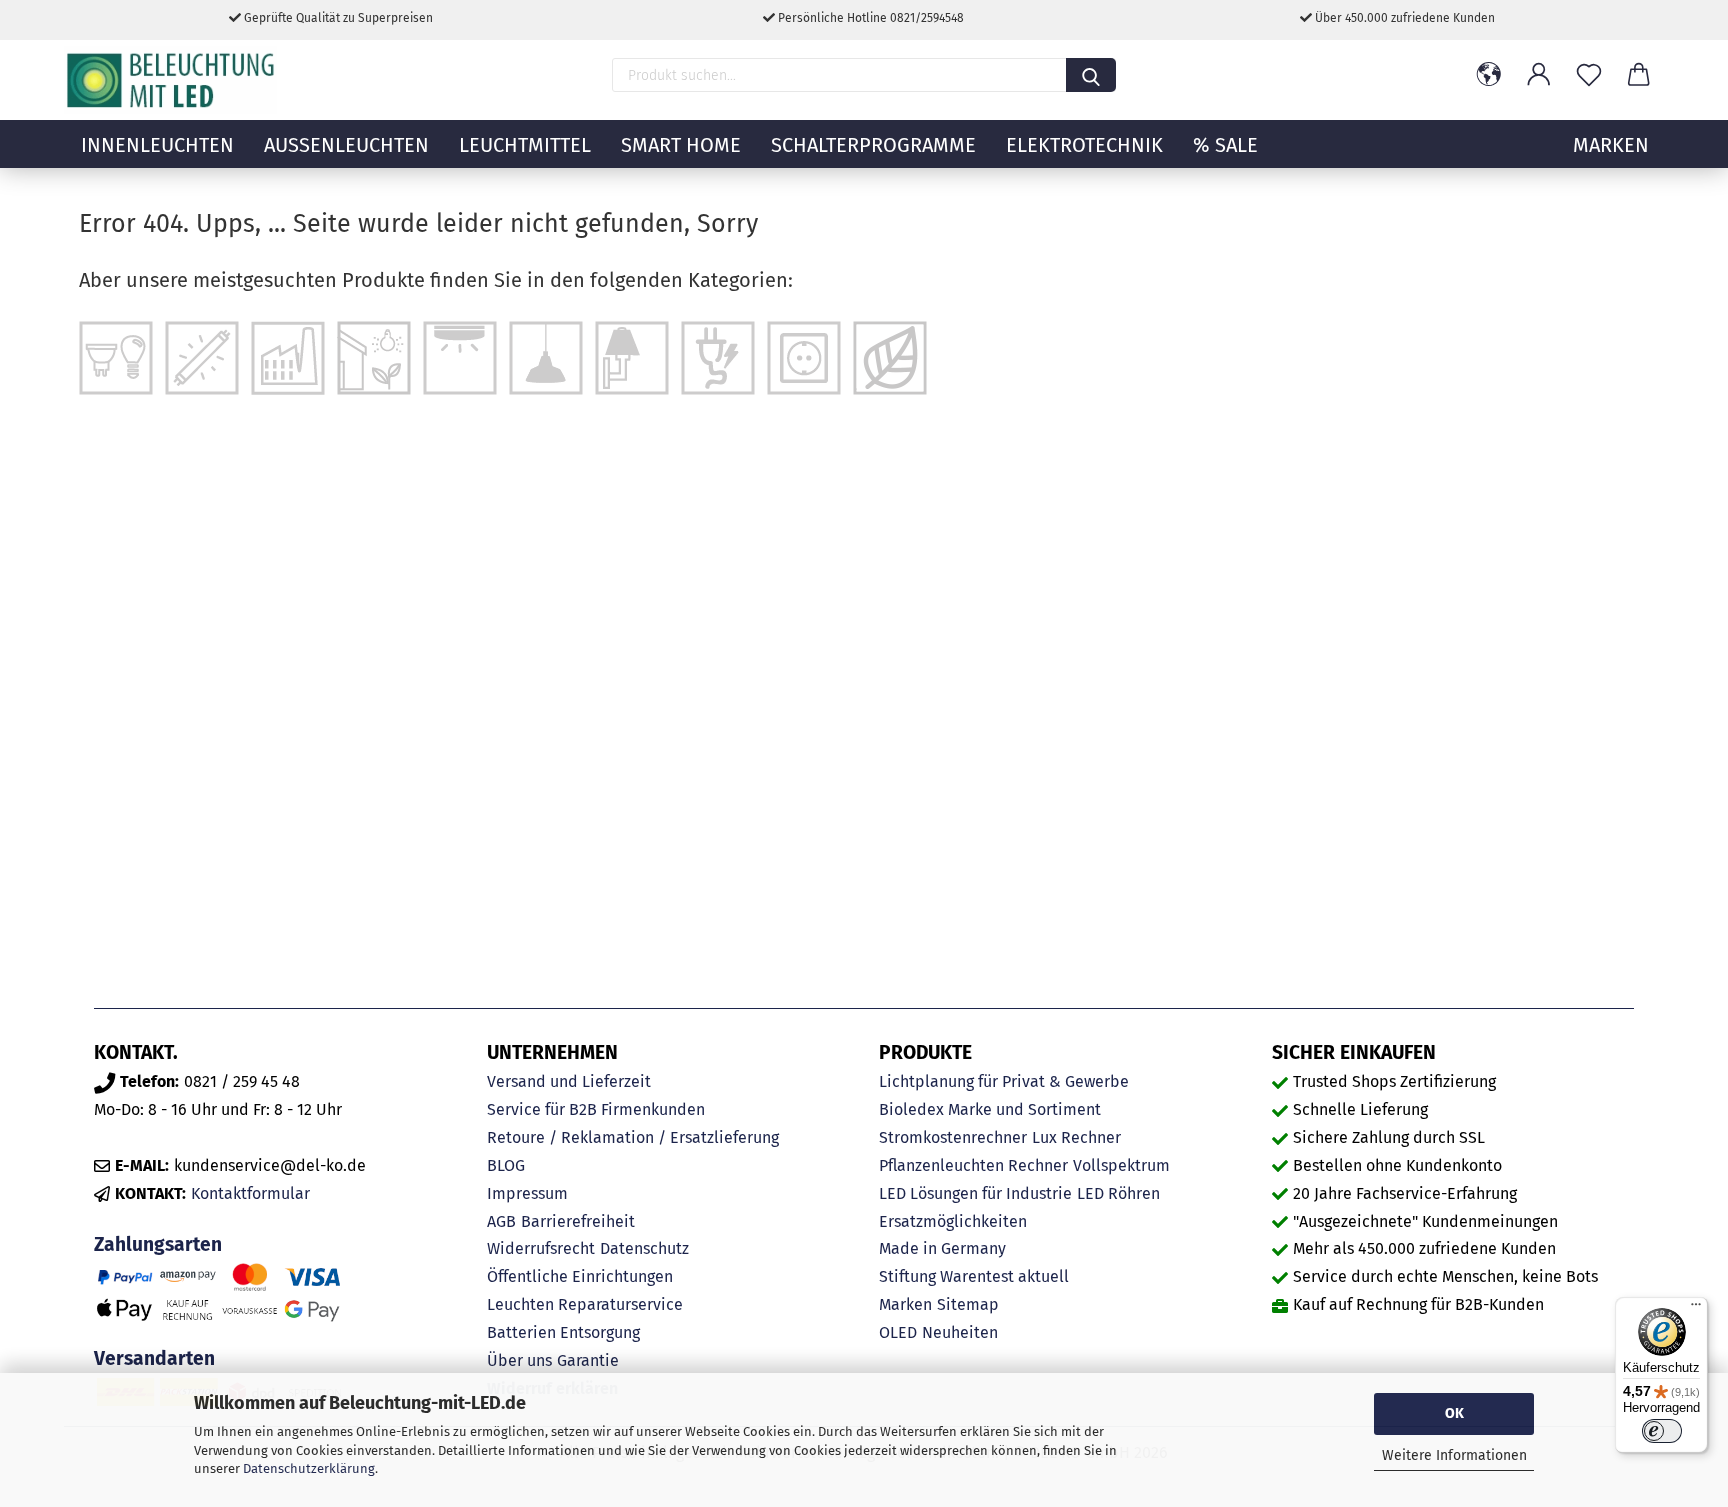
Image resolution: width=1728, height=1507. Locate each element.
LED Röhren (1118, 1193)
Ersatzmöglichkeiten (953, 1221)
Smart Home (681, 145)
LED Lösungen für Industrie (975, 1193)
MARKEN (1611, 145)
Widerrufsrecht (541, 1248)
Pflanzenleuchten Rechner (973, 1165)
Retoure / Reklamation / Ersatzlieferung (633, 1137)
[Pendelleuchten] (546, 356)
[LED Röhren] (202, 356)
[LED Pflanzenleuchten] (890, 356)
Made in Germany (942, 1248)
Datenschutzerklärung (309, 1468)
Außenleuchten (346, 145)
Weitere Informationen (1454, 1455)
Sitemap (968, 1304)
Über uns (519, 1360)
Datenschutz (644, 1248)
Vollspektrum (1121, 1165)
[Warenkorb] (1639, 75)
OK (1454, 1413)
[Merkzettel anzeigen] (1589, 75)
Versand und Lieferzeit (569, 1081)
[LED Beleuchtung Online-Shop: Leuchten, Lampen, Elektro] (173, 80)
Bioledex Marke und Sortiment (990, 1109)
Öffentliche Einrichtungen (580, 1276)
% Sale (1225, 145)
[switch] (1662, 1431)
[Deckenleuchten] (460, 356)
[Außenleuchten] (374, 356)
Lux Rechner (1076, 1137)
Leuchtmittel (525, 145)
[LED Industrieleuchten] (288, 356)
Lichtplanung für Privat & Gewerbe (1004, 1081)
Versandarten (154, 1358)
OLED (898, 1332)
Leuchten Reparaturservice (585, 1304)
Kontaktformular (250, 1193)
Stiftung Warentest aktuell (974, 1276)
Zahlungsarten (158, 1244)
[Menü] (1696, 1309)
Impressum (527, 1193)
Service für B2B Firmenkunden (596, 1109)
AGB (501, 1221)
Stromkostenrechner (953, 1137)
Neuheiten (960, 1332)
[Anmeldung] (1539, 75)
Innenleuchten (157, 145)
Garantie (588, 1360)
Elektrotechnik (1084, 145)
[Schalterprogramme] (804, 356)
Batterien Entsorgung (563, 1332)
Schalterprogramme (873, 145)
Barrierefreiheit (578, 1221)
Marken (905, 1304)
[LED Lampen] (116, 356)
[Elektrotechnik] (718, 356)
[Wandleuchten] (632, 356)
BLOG (506, 1165)
